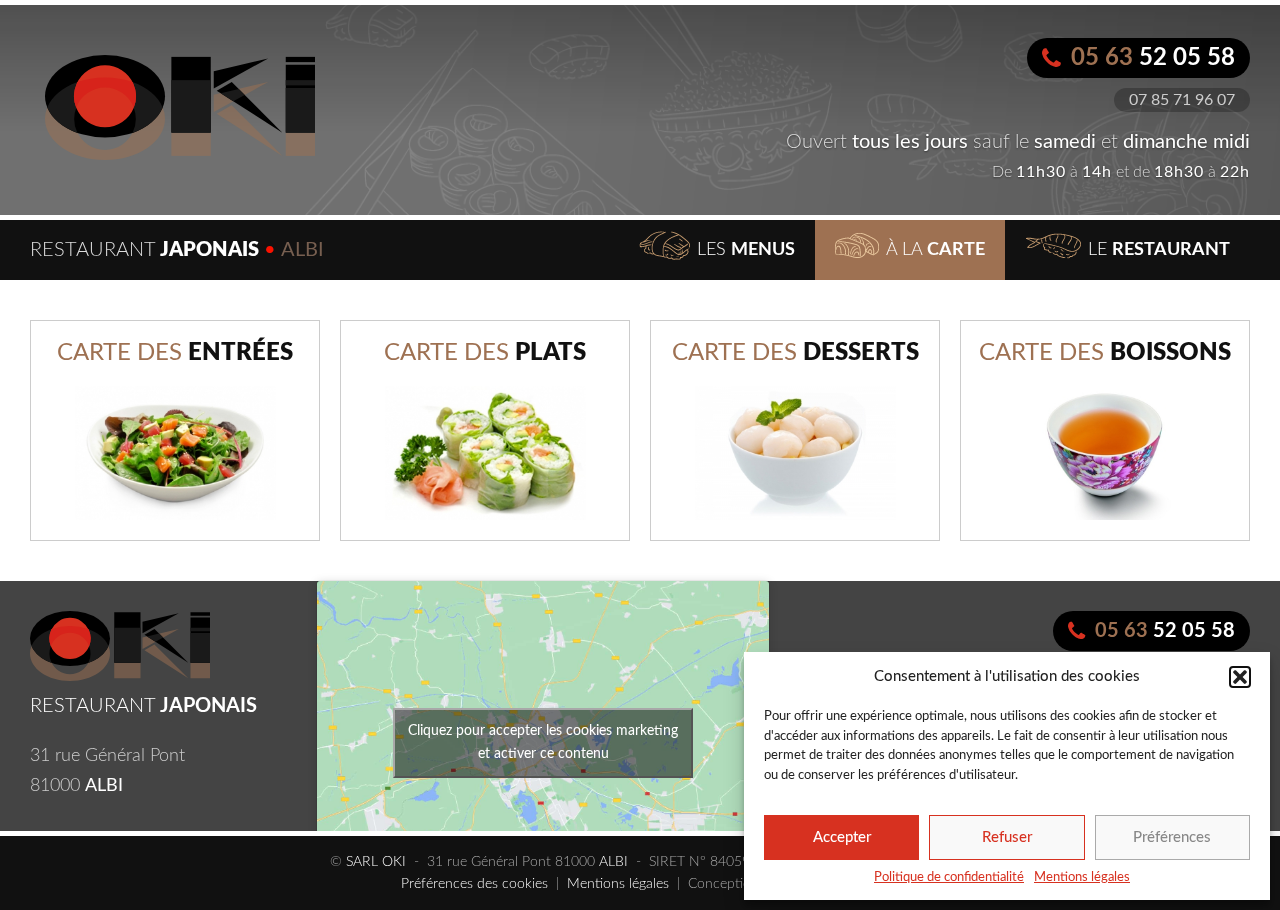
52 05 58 (1153, 58)
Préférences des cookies (474, 884)
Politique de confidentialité (949, 877)
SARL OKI (376, 862)
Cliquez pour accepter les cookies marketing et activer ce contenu (543, 742)
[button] (1240, 677)
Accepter (842, 837)
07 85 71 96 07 (1182, 100)
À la (935, 250)
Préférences (1172, 837)
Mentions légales (1082, 877)
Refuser (1007, 837)
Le (1159, 250)
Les (746, 250)
